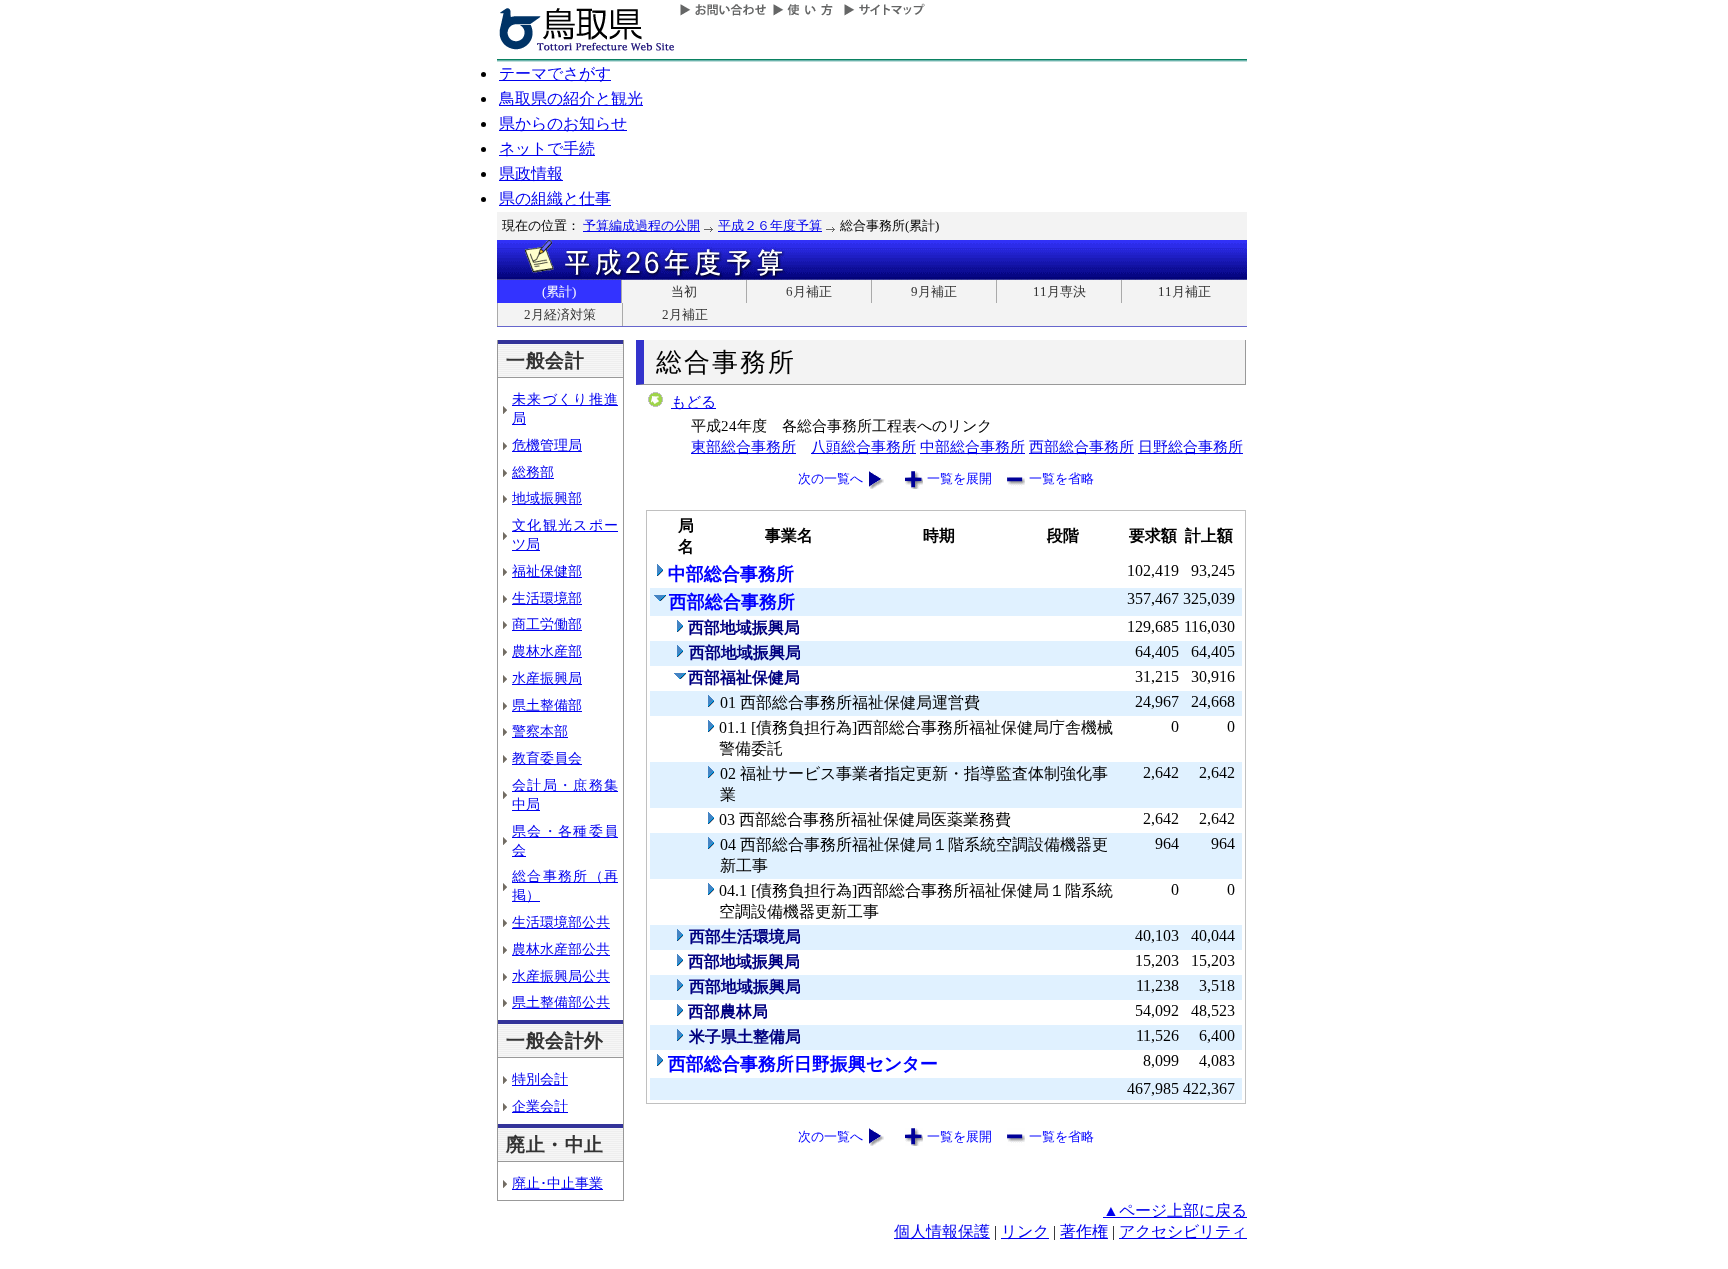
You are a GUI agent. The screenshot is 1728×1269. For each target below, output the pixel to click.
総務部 (533, 472)
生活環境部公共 (561, 922)
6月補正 (809, 291)
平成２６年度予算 (770, 225)
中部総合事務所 (972, 446)
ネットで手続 (547, 148)
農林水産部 (547, 651)
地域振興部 (547, 498)
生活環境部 (547, 598)
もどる (693, 402)
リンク (1025, 1231)
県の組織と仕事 (555, 198)
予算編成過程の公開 (641, 225)
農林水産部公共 (561, 949)
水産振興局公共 (561, 976)
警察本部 (540, 731)
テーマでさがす (555, 73)
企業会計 (540, 1106)
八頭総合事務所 (863, 446)
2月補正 (685, 314)
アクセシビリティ (1183, 1231)
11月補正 (1184, 291)
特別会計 (540, 1079)
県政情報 (531, 173)
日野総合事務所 (1190, 446)
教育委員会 (547, 758)
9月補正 (934, 291)
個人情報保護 (942, 1231)
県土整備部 (547, 705)
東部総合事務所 (743, 446)
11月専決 (1059, 291)
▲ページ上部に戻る (1175, 1210)
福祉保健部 (547, 571)
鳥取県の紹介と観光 (571, 98)
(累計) (559, 291)
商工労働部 (547, 624)
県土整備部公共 (561, 1002)
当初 (684, 291)
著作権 (1084, 1231)
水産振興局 (547, 678)
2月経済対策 (560, 314)
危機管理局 (547, 445)
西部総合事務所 (1081, 446)
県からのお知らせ (563, 123)
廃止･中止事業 (557, 1183)
